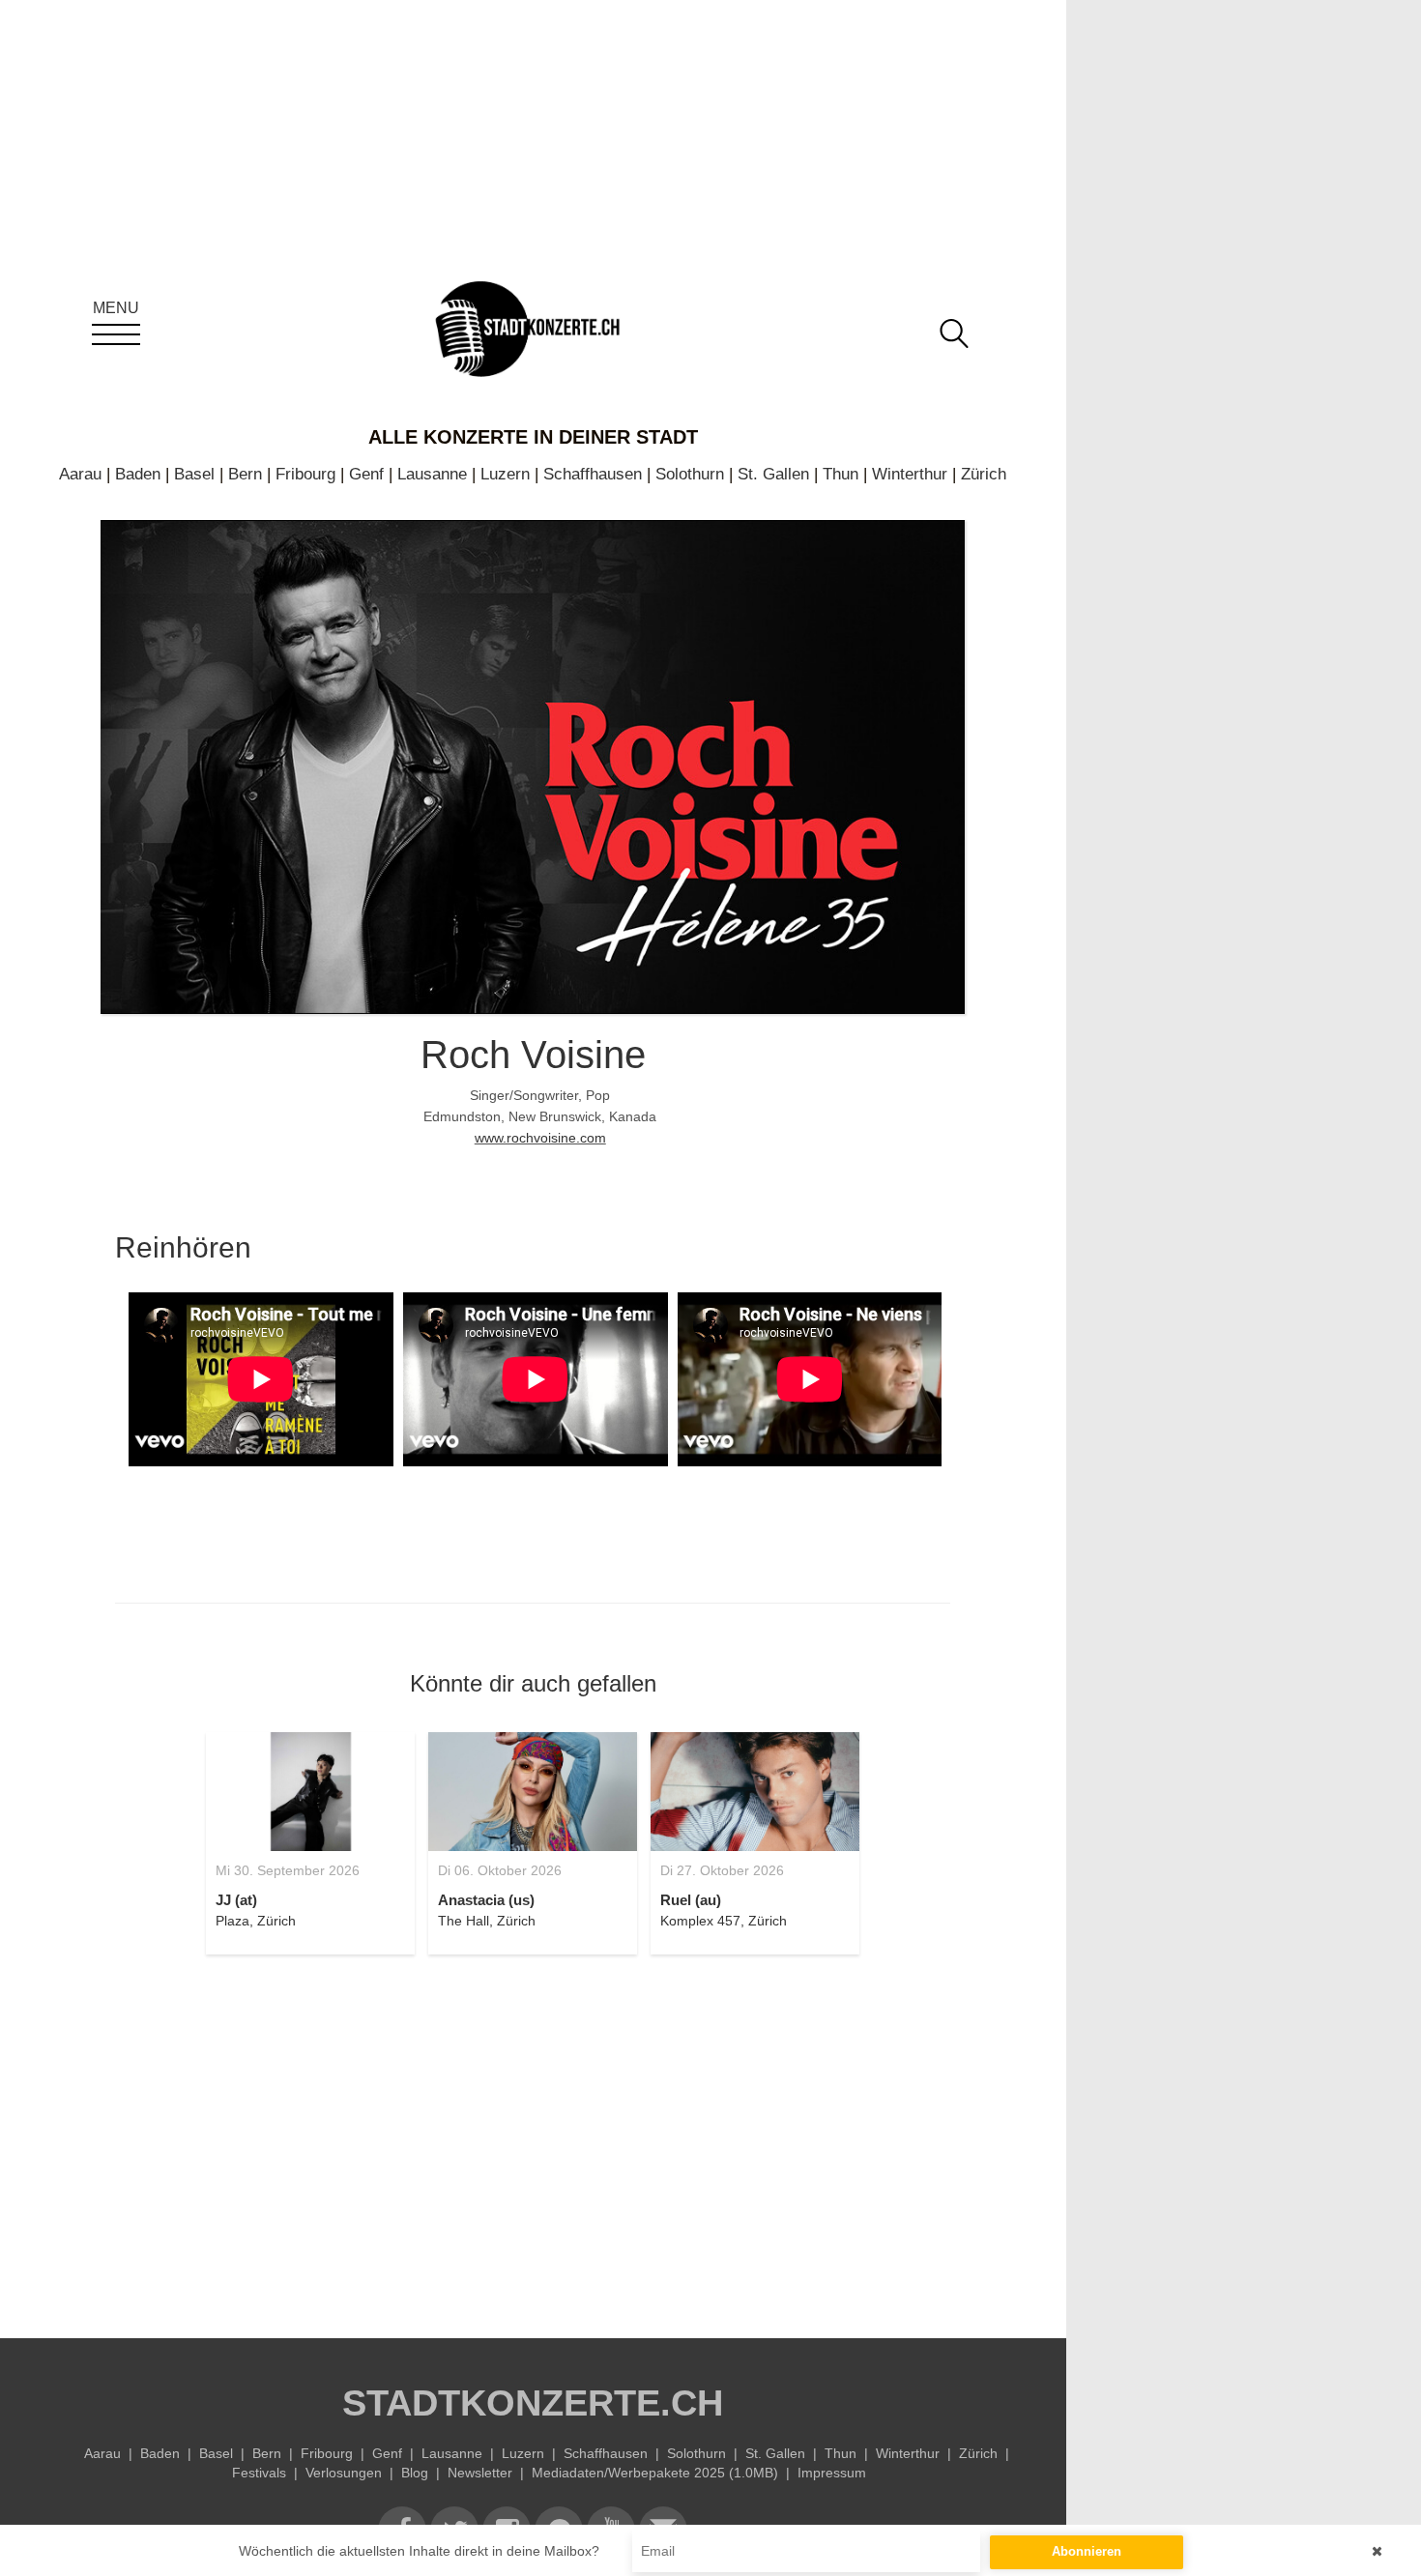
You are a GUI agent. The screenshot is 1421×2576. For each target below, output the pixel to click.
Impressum (832, 2473)
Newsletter (480, 2473)
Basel (194, 474)
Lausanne (432, 474)
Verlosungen (344, 2473)
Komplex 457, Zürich (724, 1921)
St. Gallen (773, 474)
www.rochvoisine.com (540, 1138)
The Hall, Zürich (487, 1921)
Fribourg (305, 474)
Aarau (80, 474)
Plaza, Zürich (256, 1921)
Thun (841, 474)
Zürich (984, 474)
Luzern (505, 474)
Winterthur (910, 474)
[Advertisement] (533, 2135)
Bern (245, 474)
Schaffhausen (593, 474)
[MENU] (116, 334)
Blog (415, 2473)
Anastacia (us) (486, 1900)
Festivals (259, 2473)
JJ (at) (236, 1900)
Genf (366, 474)
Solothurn (690, 474)
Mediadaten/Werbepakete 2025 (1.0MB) (655, 2473)
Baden (138, 474)
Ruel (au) (691, 1900)
